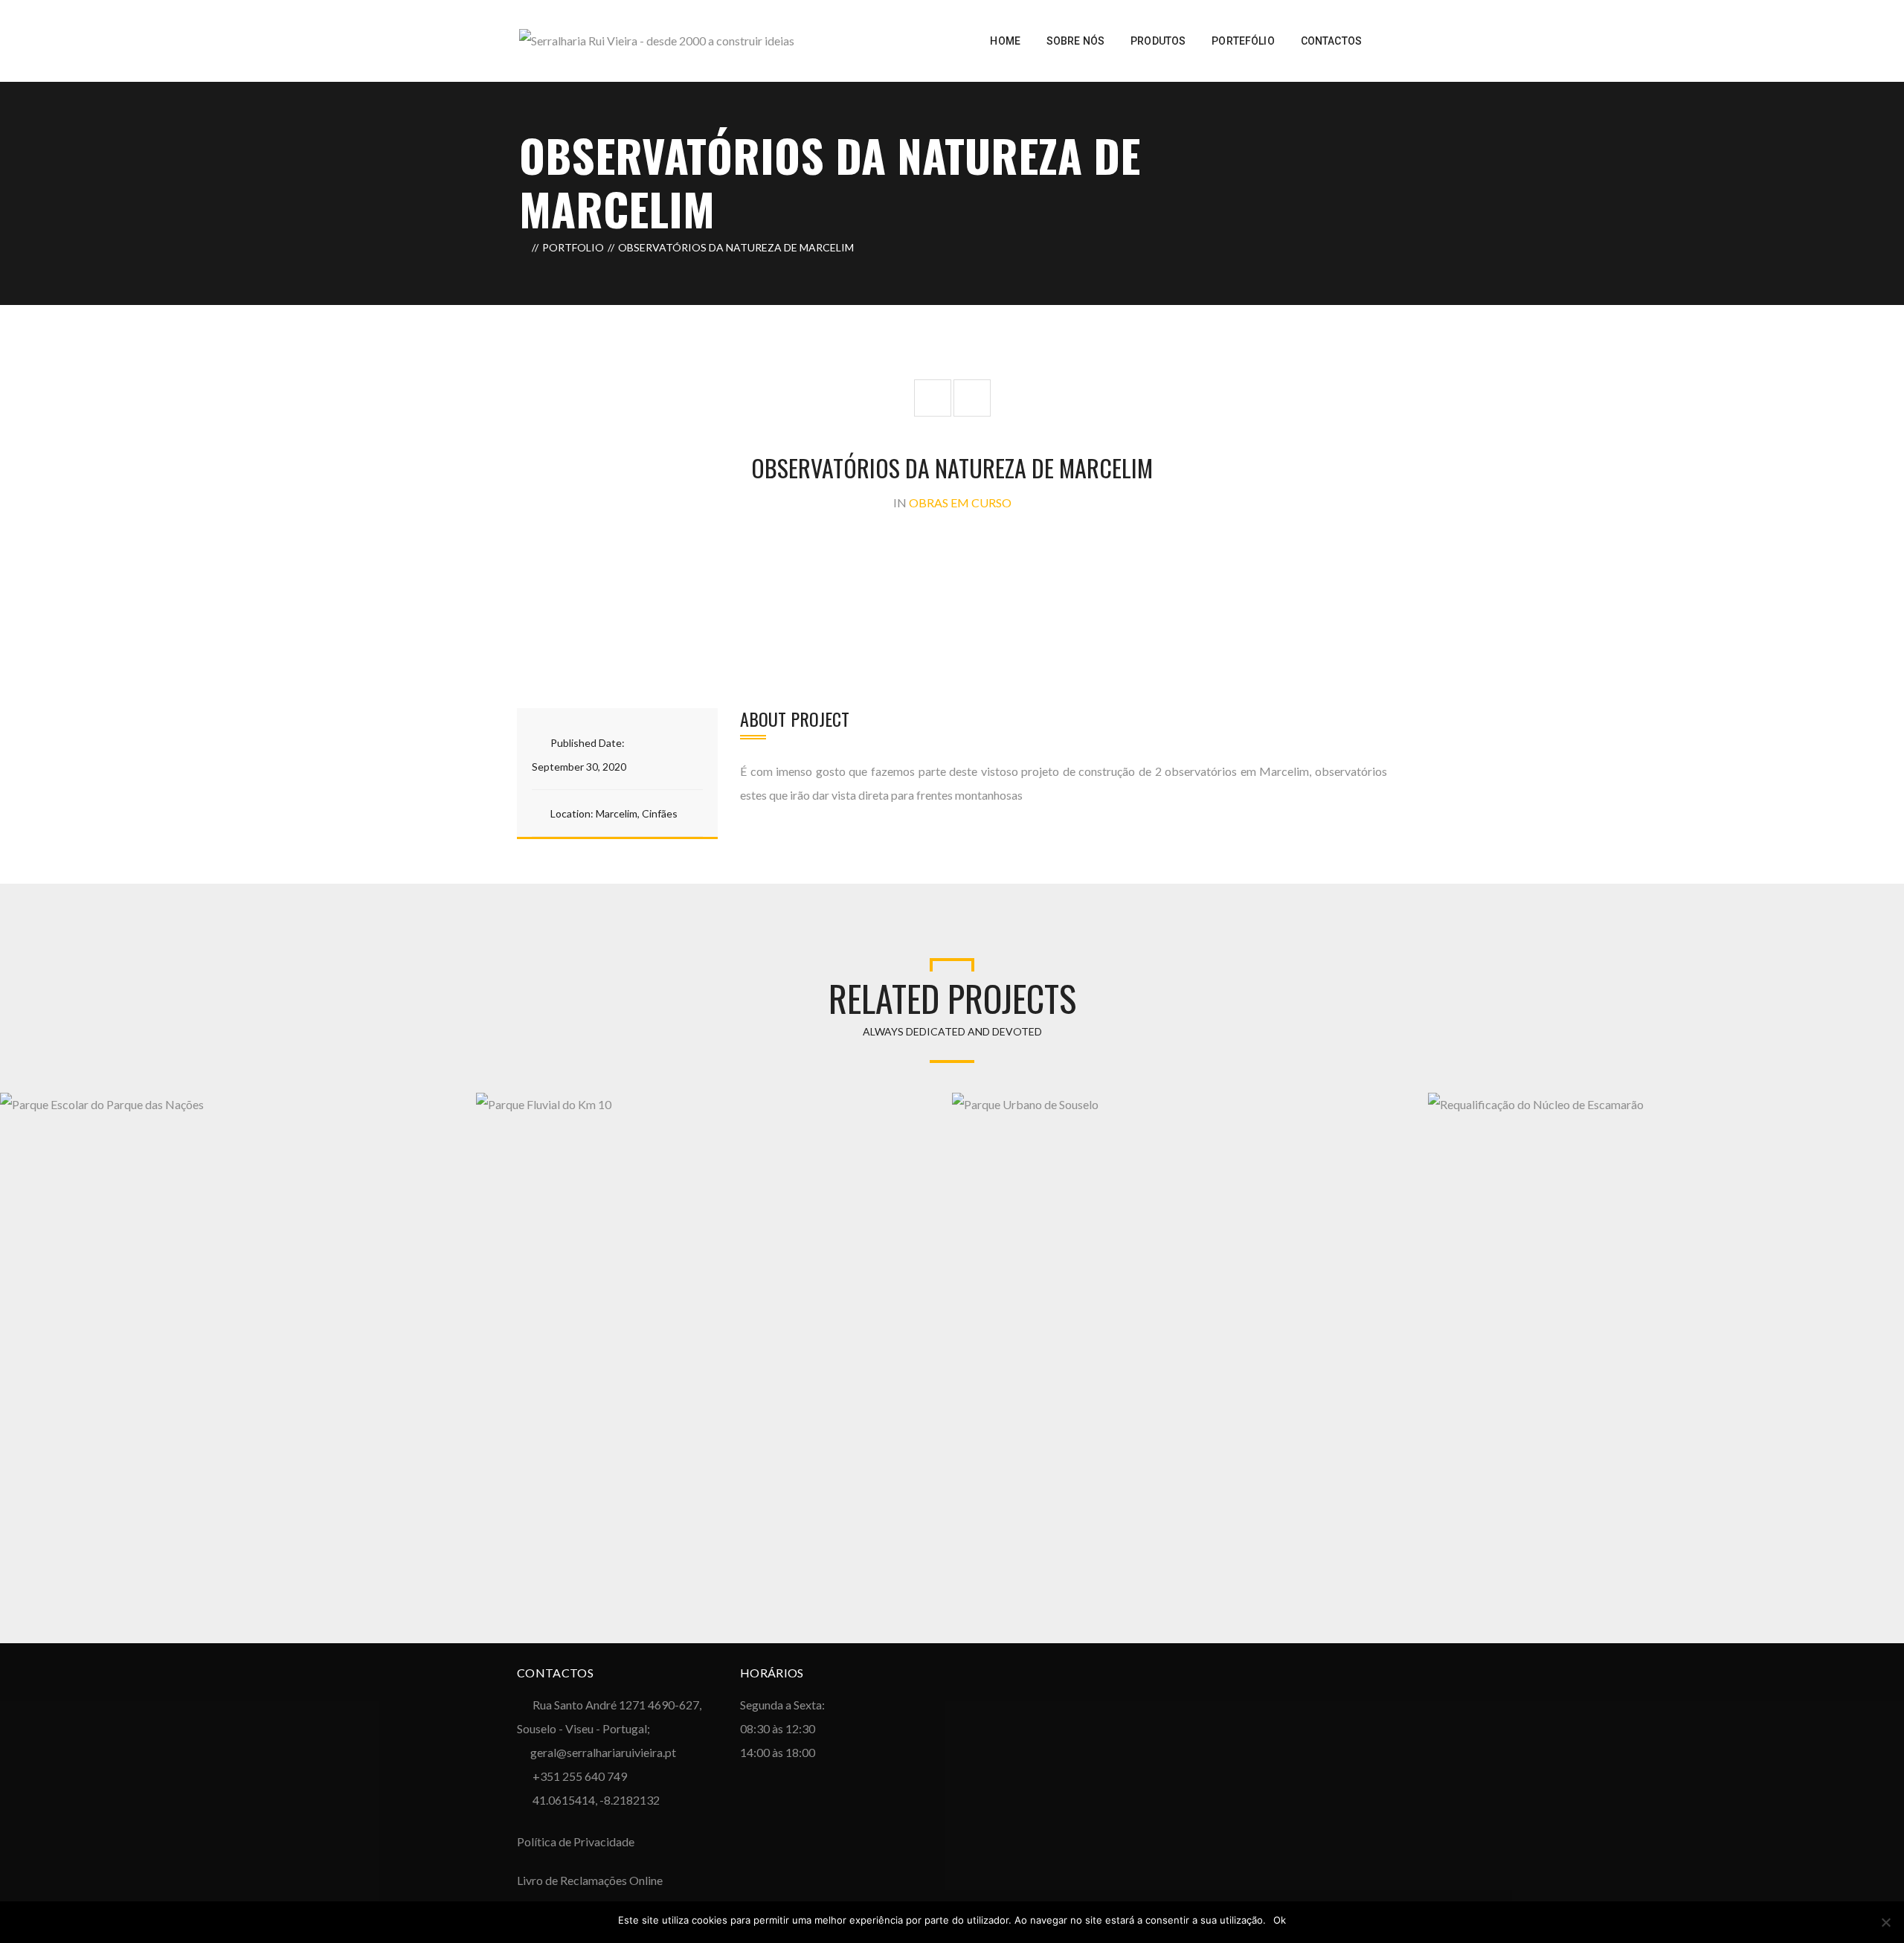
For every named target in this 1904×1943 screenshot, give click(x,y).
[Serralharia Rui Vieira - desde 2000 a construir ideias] (657, 39)
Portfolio (573, 247)
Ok (1280, 1920)
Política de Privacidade (576, 1841)
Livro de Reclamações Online (590, 1880)
